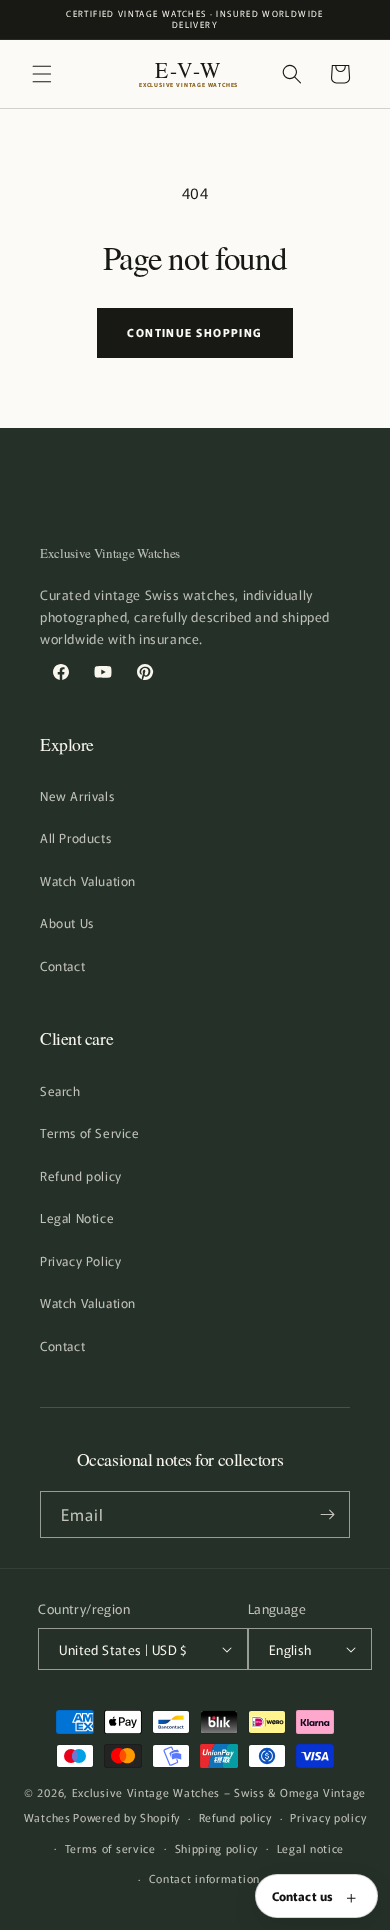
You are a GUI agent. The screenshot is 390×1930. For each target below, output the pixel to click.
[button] (42, 74)
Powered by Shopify (126, 1817)
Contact (62, 965)
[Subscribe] (327, 1514)
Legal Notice (77, 1217)
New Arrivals (77, 795)
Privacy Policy (80, 1260)
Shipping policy (217, 1848)
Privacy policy (328, 1817)
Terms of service (110, 1848)
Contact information (204, 1878)
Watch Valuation (88, 880)
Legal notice (310, 1848)
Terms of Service (90, 1132)
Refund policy (81, 1175)
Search (60, 1090)
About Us (67, 922)
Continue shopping (194, 332)
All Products (75, 837)
